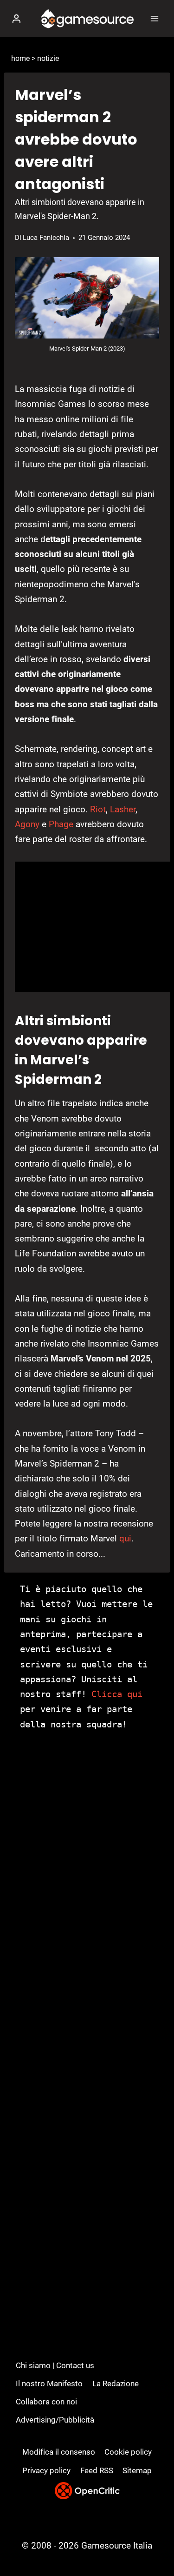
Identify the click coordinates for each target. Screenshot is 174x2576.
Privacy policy (46, 2470)
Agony (27, 824)
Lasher (123, 809)
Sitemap (137, 2470)
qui (125, 1538)
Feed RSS (97, 2470)
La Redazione (116, 2383)
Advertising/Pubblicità (55, 2420)
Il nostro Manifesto (49, 2383)
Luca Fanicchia (46, 238)
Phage (61, 824)
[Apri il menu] (154, 18)
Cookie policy (128, 2452)
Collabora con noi (46, 2402)
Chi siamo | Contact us (55, 2365)
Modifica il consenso (59, 2452)
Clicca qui (117, 1694)
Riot (98, 809)
